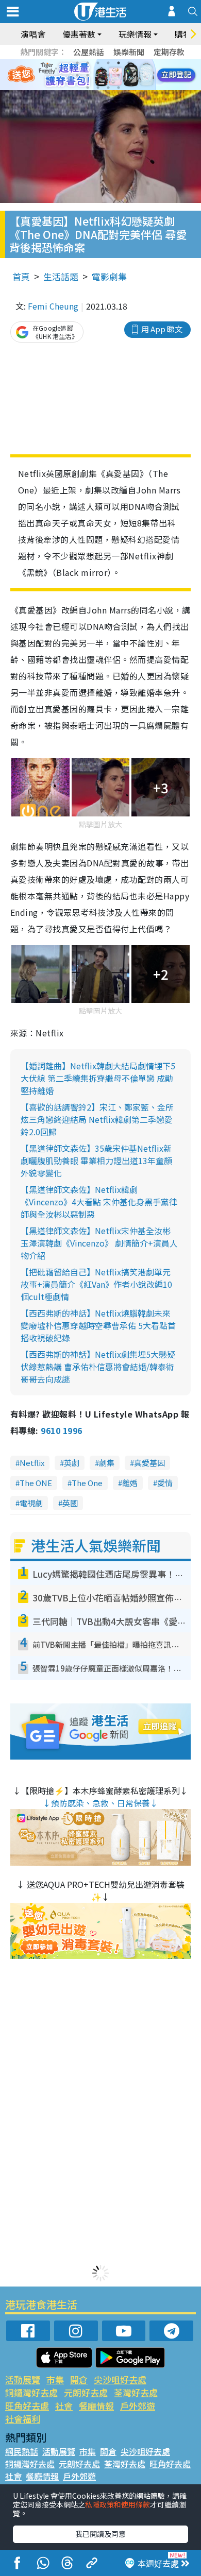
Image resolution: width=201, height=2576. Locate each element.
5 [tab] (119, 63)
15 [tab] (108, 88)
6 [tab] (129, 63)
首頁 (21, 276)
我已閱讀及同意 (100, 2534)
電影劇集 (109, 276)
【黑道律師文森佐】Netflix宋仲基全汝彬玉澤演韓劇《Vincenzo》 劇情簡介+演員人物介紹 (99, 1243)
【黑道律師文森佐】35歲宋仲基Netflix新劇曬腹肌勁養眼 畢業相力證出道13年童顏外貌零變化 (96, 1161)
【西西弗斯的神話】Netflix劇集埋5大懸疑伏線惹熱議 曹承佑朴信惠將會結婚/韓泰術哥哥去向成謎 (98, 1367)
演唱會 (33, 34)
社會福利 (23, 2419)
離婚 (130, 1483)
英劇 (72, 1463)
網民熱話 (22, 2451)
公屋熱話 (89, 52)
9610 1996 (61, 1430)
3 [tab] (98, 63)
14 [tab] (98, 88)
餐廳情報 (96, 2406)
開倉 (79, 2379)
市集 (55, 2379)
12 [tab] (129, 75)
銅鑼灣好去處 (31, 2392)
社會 (64, 2406)
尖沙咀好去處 (120, 2379)
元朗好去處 (86, 2392)
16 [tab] (119, 88)
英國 (70, 1503)
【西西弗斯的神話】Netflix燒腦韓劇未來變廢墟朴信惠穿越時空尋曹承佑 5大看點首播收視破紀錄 (98, 1325)
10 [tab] (108, 75)
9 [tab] (98, 75)
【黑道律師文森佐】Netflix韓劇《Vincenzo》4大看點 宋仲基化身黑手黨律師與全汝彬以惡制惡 (99, 1202)
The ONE (36, 1483)
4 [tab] (108, 63)
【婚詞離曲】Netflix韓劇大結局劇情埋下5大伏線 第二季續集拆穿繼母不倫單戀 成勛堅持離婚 (98, 1078)
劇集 (107, 1463)
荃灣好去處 (136, 2392)
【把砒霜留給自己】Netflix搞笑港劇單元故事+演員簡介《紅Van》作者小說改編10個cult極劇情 (96, 1284)
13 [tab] (88, 88)
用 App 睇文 (162, 329)
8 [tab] (88, 75)
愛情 (165, 1483)
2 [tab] (88, 63)
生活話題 (61, 276)
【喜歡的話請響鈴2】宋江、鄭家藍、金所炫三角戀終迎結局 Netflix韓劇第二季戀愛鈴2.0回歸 (97, 1119)
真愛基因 (149, 1463)
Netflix (32, 1463)
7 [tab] (77, 75)
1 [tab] (77, 63)
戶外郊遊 (138, 2406)
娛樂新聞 (129, 52)
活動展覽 (23, 2379)
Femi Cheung (53, 306)
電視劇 (31, 1503)
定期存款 (169, 52)
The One (87, 1483)
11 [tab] (119, 75)
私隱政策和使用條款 (118, 2504)
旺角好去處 (27, 2406)
